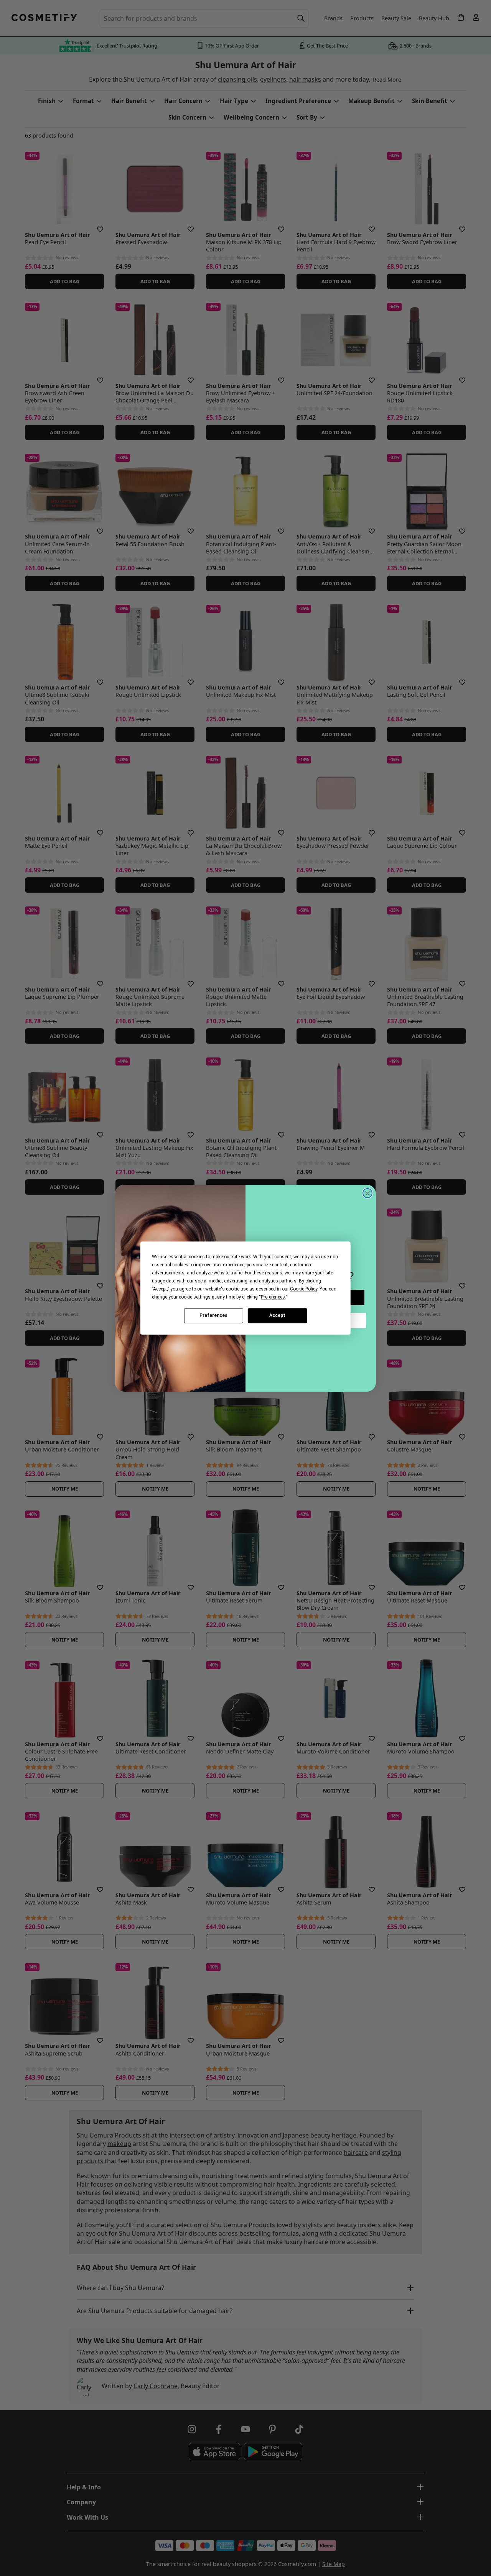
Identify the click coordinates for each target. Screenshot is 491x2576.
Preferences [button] (273, 1297)
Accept (277, 1315)
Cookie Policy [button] (304, 1289)
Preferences (213, 1315)
